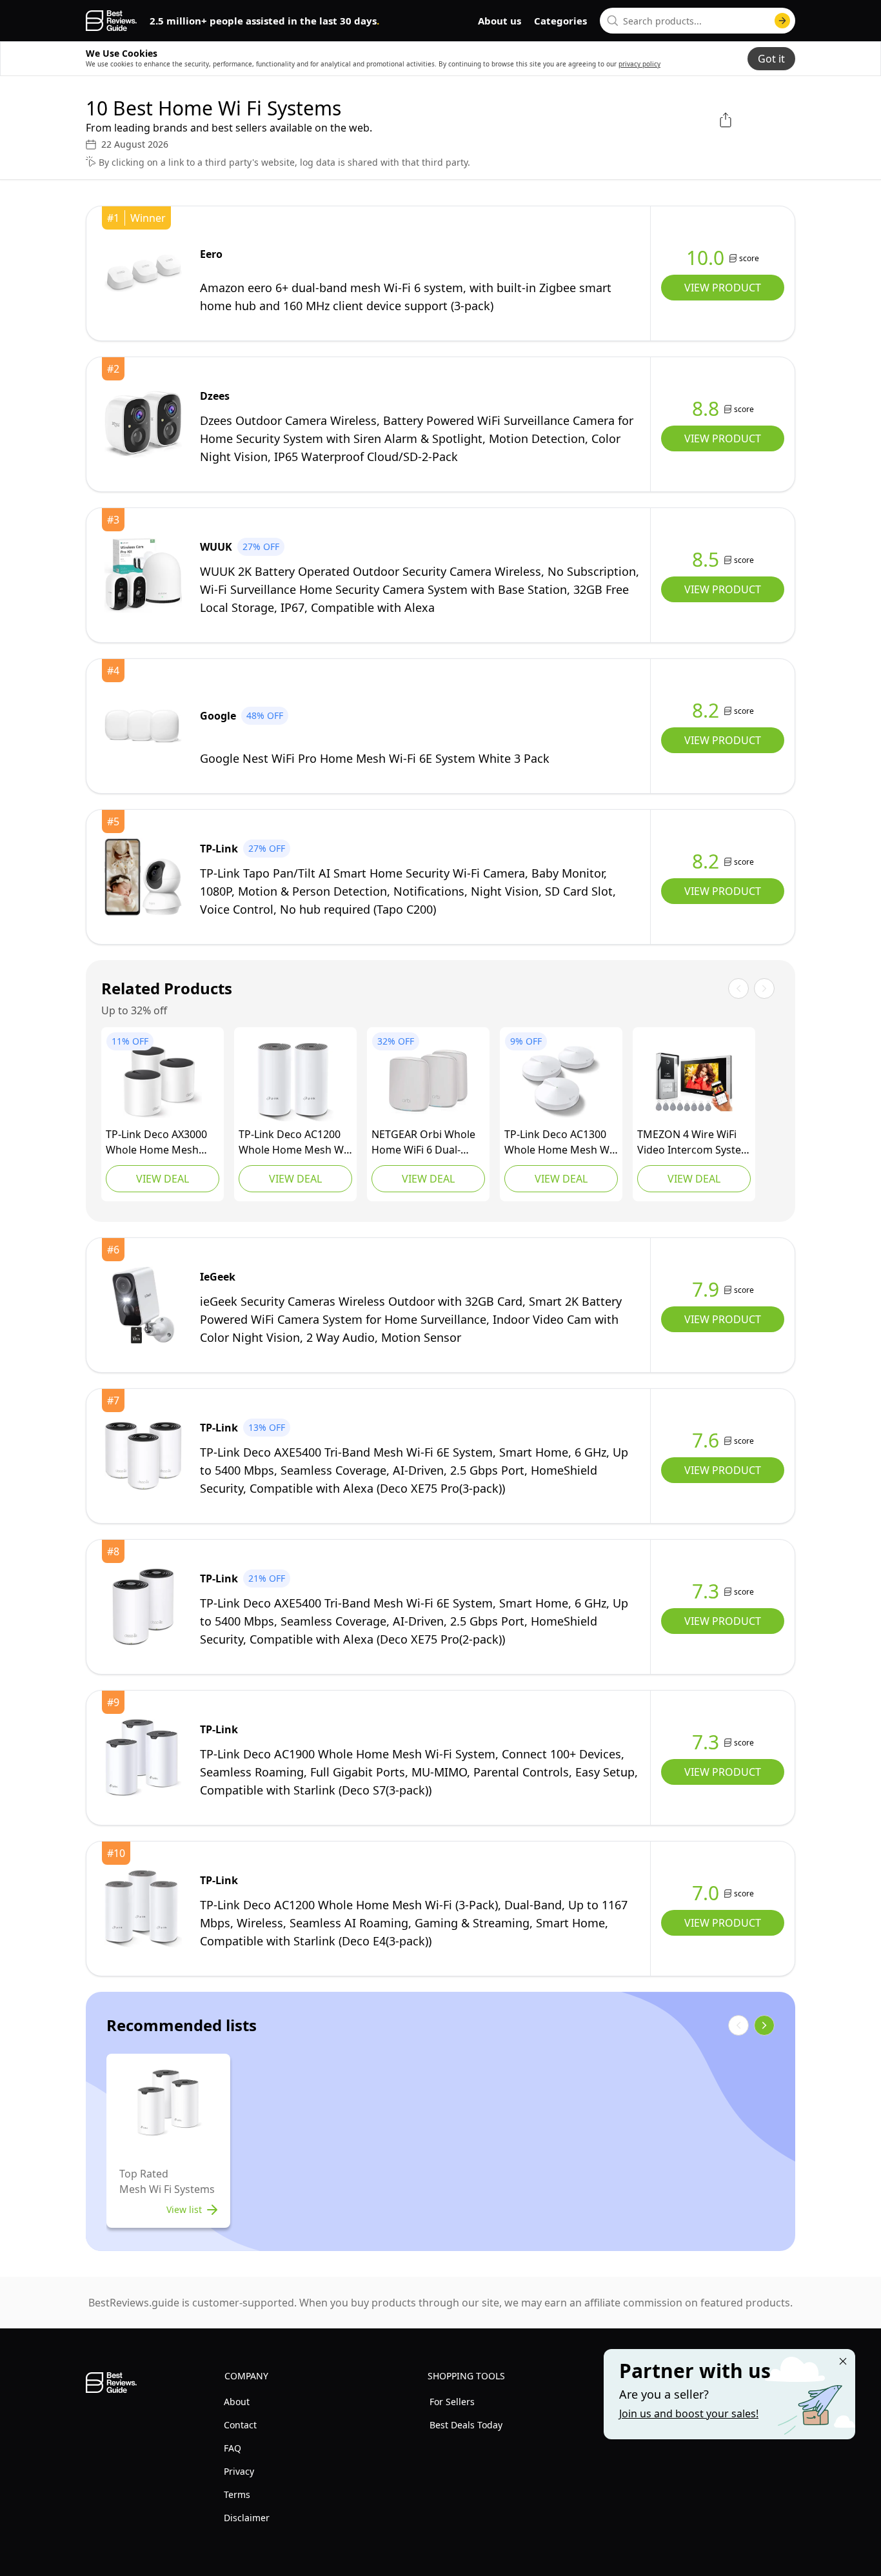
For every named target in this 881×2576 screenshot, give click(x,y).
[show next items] (764, 2025)
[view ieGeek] (143, 1305)
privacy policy (639, 64)
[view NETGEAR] (428, 1082)
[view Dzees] (143, 424)
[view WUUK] (143, 575)
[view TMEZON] (694, 1082)
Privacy (239, 2471)
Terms (237, 2494)
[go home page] (111, 21)
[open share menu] (726, 120)
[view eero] (143, 273)
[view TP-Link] (143, 877)
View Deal (163, 1179)
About (237, 2402)
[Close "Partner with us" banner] (843, 2361)
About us (500, 21)
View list (184, 2209)
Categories (560, 21)
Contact (240, 2425)
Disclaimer (247, 2518)
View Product (723, 288)
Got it (771, 59)
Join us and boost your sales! (689, 2414)
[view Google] (143, 726)
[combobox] (698, 21)
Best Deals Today (466, 2425)
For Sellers (452, 2402)
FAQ (233, 2448)
